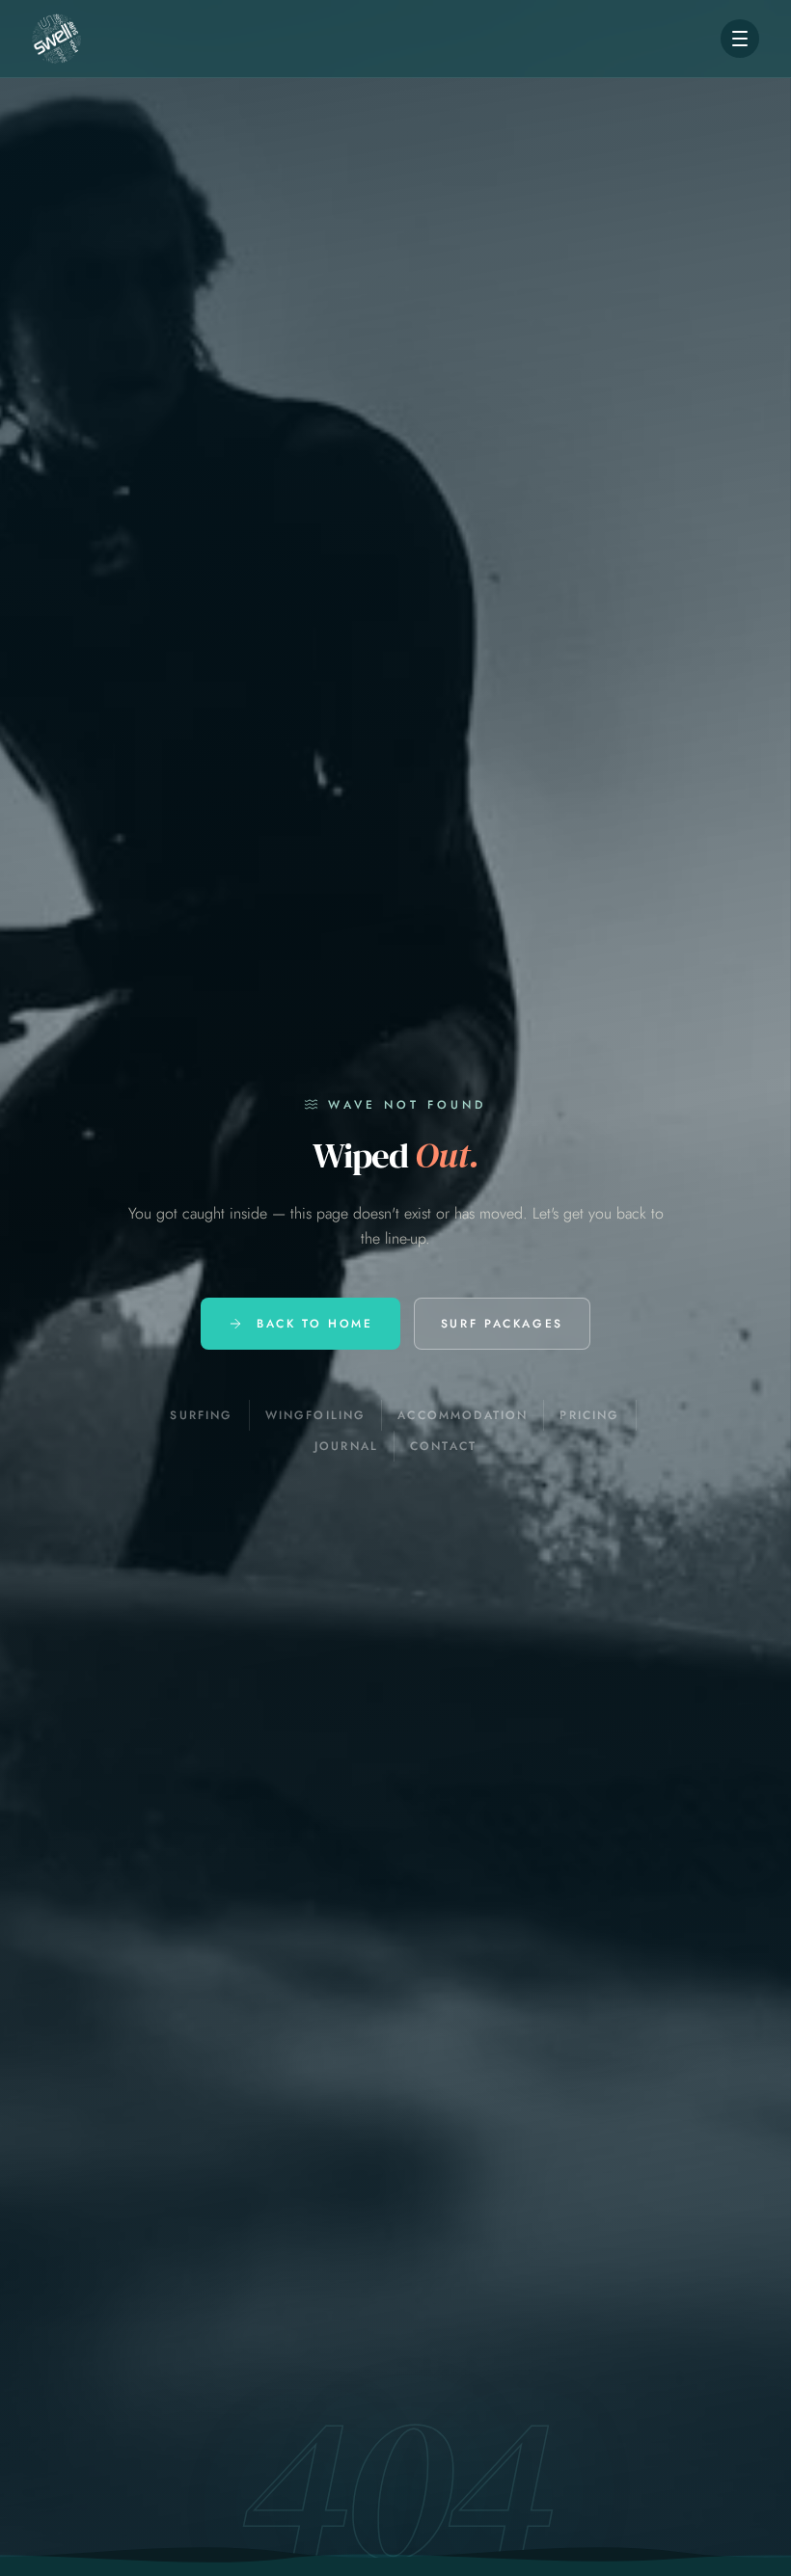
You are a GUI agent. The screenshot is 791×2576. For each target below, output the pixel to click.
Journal (346, 1446)
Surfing (201, 1415)
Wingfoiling (316, 1415)
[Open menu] (740, 39)
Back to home (315, 1324)
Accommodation (463, 1415)
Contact (443, 1446)
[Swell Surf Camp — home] (56, 39)
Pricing (589, 1415)
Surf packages (502, 1324)
